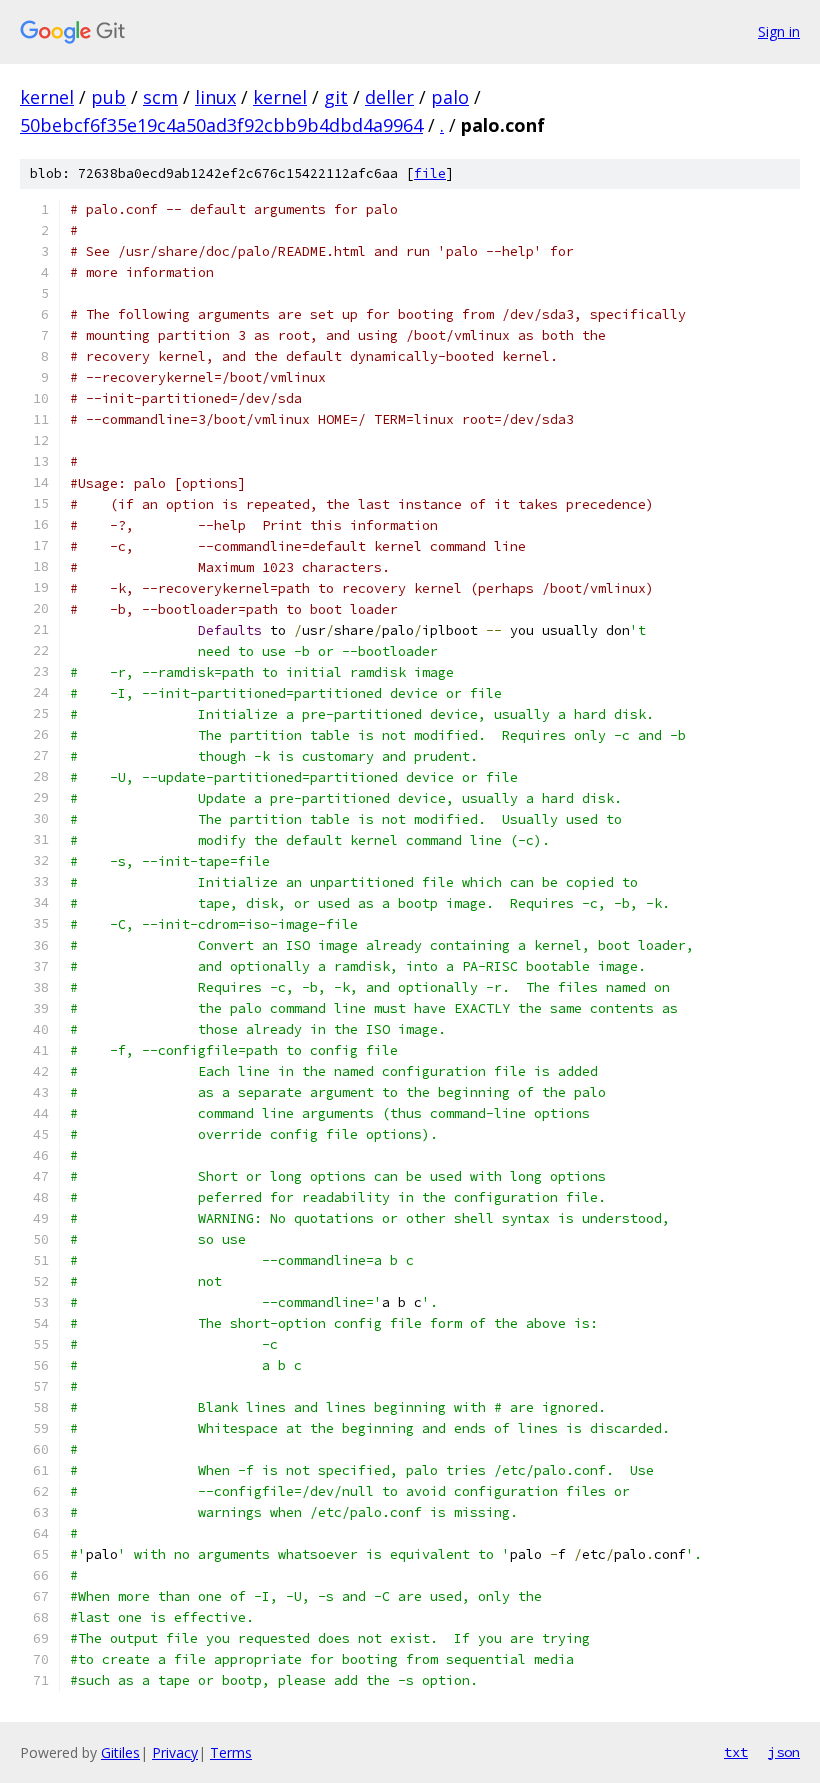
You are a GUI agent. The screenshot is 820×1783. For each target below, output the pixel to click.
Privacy (175, 1752)
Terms (231, 1752)
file (430, 173)
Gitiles (120, 1752)
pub (108, 97)
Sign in (779, 31)
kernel (47, 97)
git (336, 97)
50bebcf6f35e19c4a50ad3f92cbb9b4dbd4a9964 (221, 125)
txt (736, 1752)
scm (160, 97)
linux (215, 97)
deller (389, 97)
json (784, 1752)
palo (450, 97)
